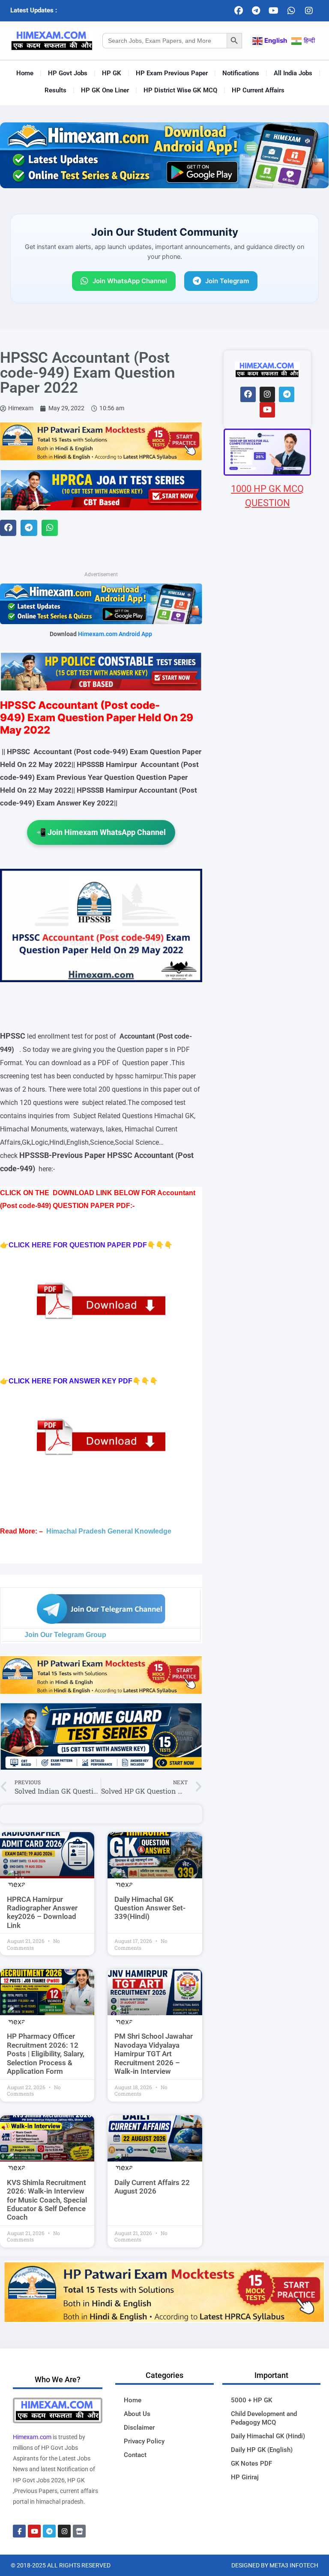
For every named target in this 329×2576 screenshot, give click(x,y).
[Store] (79, 2531)
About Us (137, 2414)
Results (55, 90)
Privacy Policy (144, 2441)
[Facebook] (239, 11)
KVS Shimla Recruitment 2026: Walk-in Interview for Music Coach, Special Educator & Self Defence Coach (47, 2200)
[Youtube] (274, 11)
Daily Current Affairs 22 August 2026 (152, 2187)
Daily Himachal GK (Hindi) (268, 2436)
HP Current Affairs (258, 90)
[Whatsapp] (291, 11)
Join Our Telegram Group (65, 1635)
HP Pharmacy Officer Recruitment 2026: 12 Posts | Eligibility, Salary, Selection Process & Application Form (46, 2054)
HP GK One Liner (105, 90)
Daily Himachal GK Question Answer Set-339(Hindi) (150, 1908)
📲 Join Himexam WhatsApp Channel (101, 832)
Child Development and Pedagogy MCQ (264, 2418)
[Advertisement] (267, 998)
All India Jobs (293, 73)
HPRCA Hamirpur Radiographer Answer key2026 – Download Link (42, 1912)
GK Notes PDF (251, 2463)
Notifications (241, 73)
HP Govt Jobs (68, 73)
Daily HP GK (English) (262, 2450)
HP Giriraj (245, 2477)
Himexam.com (32, 2437)
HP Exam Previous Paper (172, 73)
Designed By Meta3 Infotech (275, 2565)
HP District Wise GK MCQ (180, 90)
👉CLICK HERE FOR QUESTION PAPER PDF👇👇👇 (86, 1245)
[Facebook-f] (19, 2531)
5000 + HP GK (251, 2400)
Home (25, 73)
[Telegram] (256, 11)
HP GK (112, 73)
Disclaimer (139, 2428)
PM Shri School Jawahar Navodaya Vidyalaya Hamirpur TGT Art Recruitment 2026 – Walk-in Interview (154, 2054)
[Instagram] (309, 11)
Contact (135, 2455)
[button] (8, 528)
